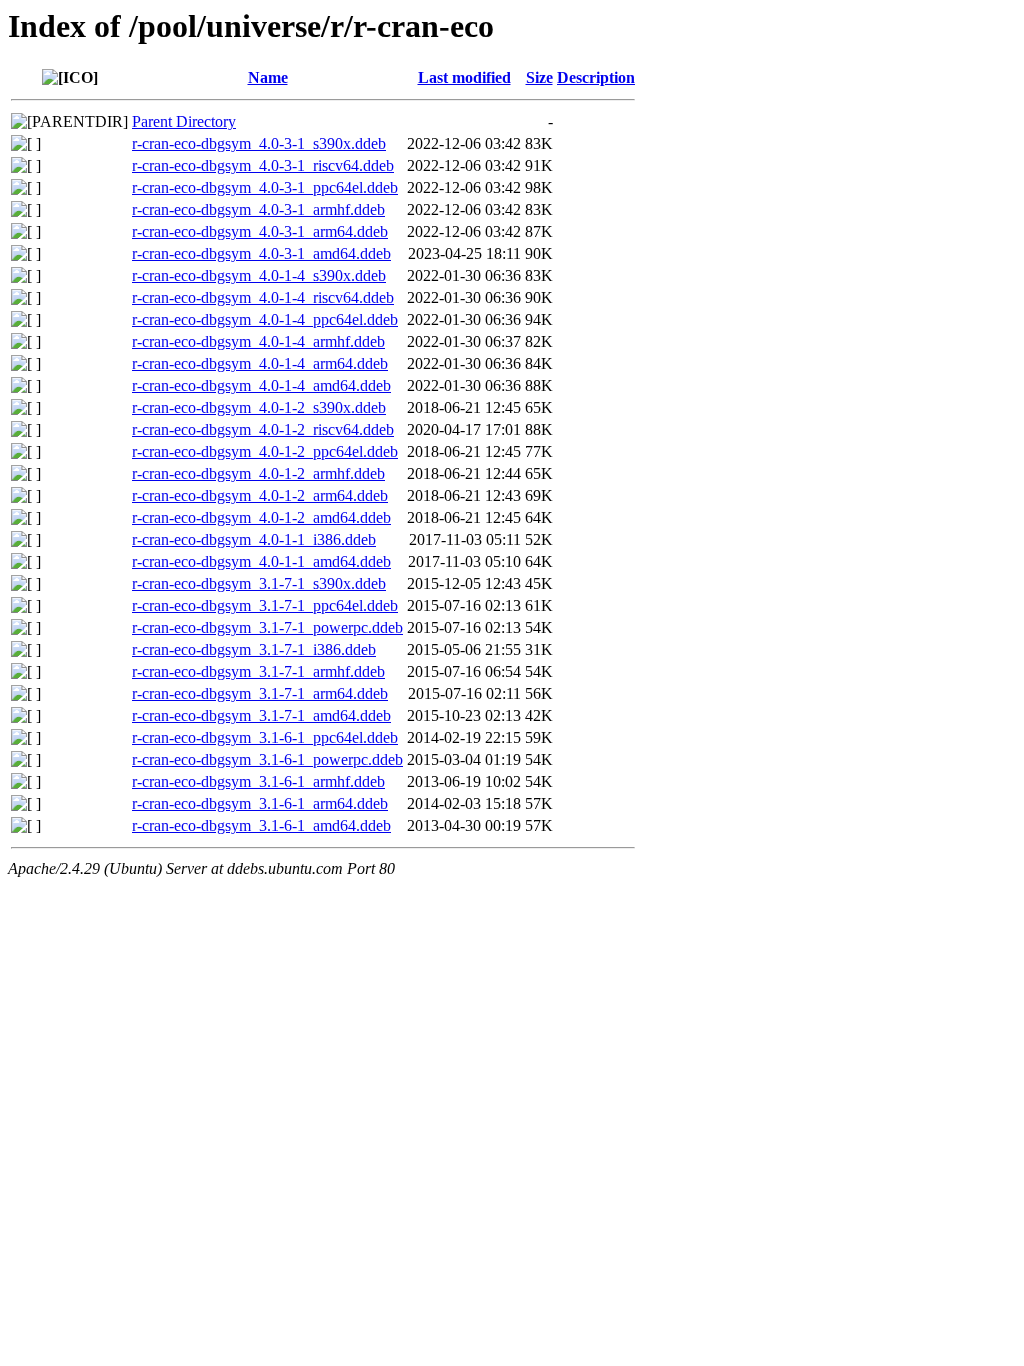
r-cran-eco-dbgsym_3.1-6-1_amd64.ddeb (261, 825)
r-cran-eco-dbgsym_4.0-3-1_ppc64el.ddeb (265, 187)
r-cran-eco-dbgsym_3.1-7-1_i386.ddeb (254, 649)
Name (268, 77)
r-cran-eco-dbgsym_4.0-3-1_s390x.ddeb (259, 143)
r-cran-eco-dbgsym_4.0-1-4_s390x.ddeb (259, 275)
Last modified (464, 77)
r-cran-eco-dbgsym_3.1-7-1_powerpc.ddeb (267, 627)
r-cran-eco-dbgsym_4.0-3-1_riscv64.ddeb (263, 165)
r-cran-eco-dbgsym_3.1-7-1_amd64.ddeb (261, 715)
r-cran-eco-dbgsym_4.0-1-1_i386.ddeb (254, 539)
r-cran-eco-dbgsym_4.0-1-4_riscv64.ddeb (263, 297)
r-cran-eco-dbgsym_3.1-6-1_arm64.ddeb (260, 803)
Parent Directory (184, 121)
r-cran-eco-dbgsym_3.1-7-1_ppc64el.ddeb (265, 605)
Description (596, 77)
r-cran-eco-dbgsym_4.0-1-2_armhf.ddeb (258, 473)
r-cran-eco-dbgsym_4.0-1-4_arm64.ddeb (260, 363)
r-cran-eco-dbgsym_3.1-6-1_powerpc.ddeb (267, 759)
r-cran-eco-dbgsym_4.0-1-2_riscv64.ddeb (263, 429)
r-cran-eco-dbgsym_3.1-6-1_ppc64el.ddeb (265, 737)
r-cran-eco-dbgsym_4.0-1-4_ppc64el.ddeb (265, 319)
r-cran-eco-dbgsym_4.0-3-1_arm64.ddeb (260, 231)
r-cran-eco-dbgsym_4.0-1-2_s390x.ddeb (259, 407)
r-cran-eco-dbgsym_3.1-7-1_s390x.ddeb (259, 583)
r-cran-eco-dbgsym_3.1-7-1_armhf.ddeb (258, 671)
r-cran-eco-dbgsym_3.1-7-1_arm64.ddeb (260, 693)
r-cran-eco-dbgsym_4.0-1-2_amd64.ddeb (261, 517)
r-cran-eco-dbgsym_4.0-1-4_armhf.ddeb (258, 341)
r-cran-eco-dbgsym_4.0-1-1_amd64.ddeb (261, 561)
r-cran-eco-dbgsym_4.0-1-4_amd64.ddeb (261, 385)
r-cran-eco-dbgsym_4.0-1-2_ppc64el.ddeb (265, 451)
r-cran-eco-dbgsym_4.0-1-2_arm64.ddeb (260, 495)
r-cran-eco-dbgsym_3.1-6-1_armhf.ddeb (258, 781)
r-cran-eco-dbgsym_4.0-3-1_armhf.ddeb (258, 209)
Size (539, 77)
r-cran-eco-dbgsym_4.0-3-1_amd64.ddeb (261, 253)
